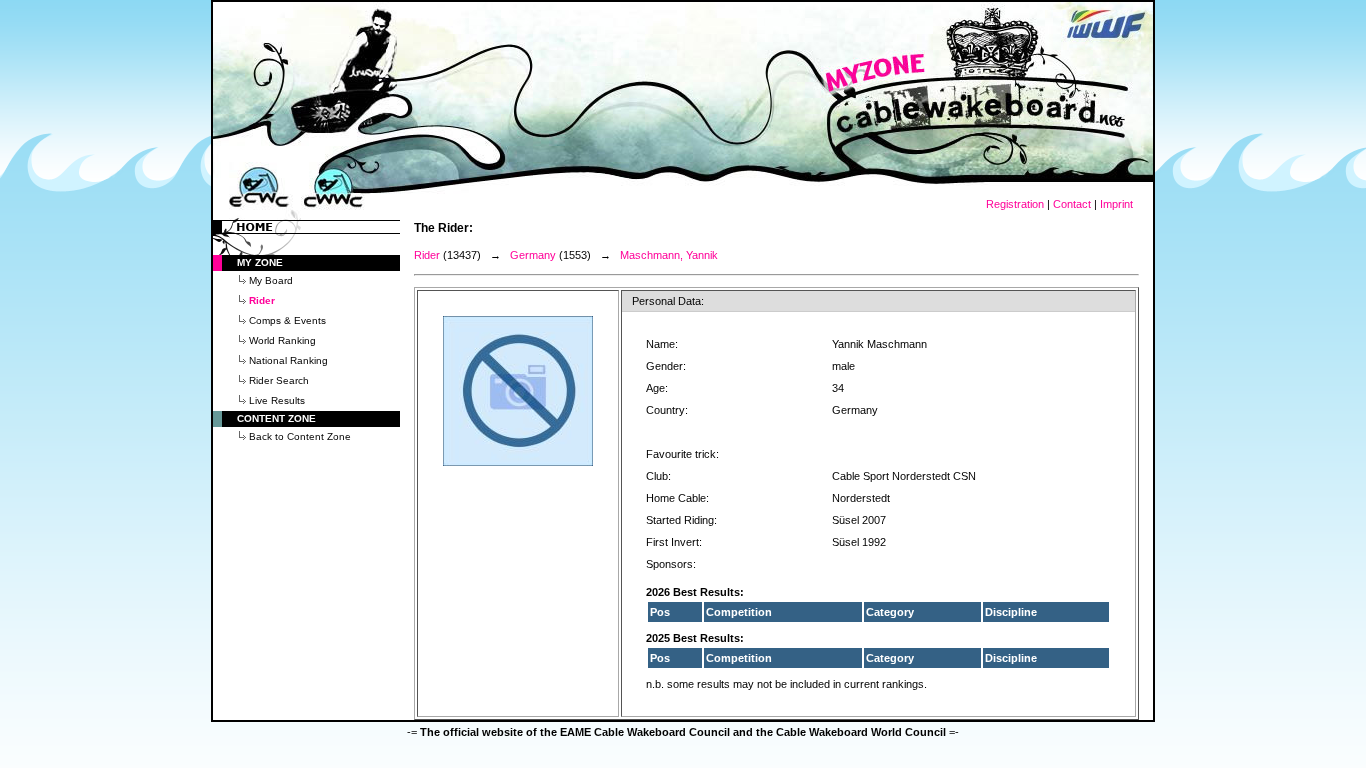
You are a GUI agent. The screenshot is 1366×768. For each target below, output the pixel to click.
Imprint (1116, 204)
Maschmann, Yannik (669, 255)
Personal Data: (668, 301)
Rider (427, 255)
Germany (533, 255)
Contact (1072, 204)
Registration (1015, 204)
